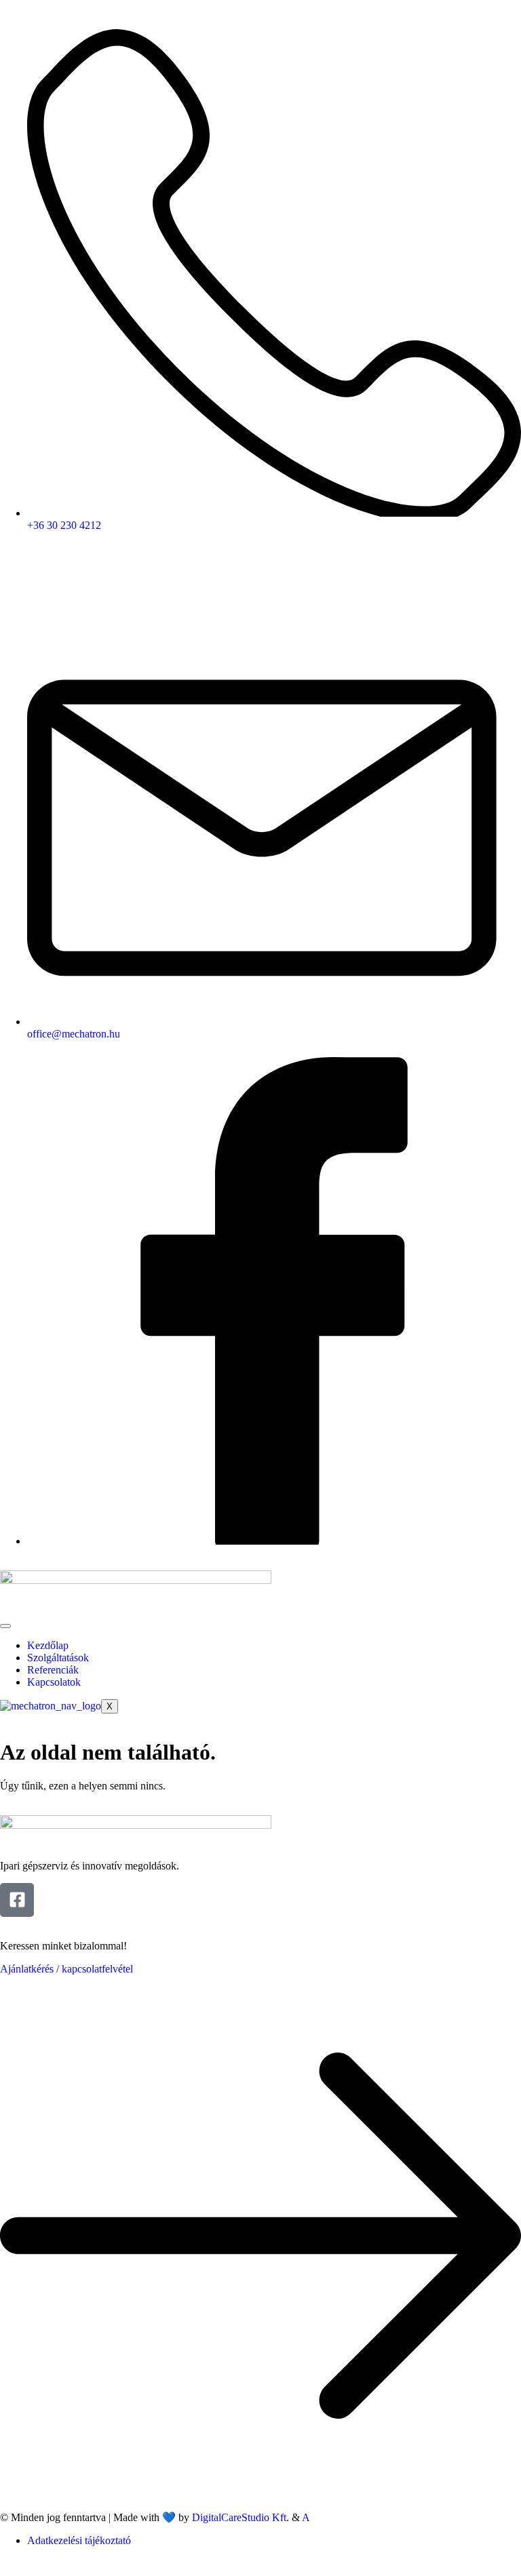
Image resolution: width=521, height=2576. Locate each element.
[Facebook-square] (17, 1900)
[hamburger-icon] (5, 1626)
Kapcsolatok (54, 1682)
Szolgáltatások (58, 1658)
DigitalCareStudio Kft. (240, 2517)
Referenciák (53, 1670)
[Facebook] (274, 1541)
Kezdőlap (48, 1645)
